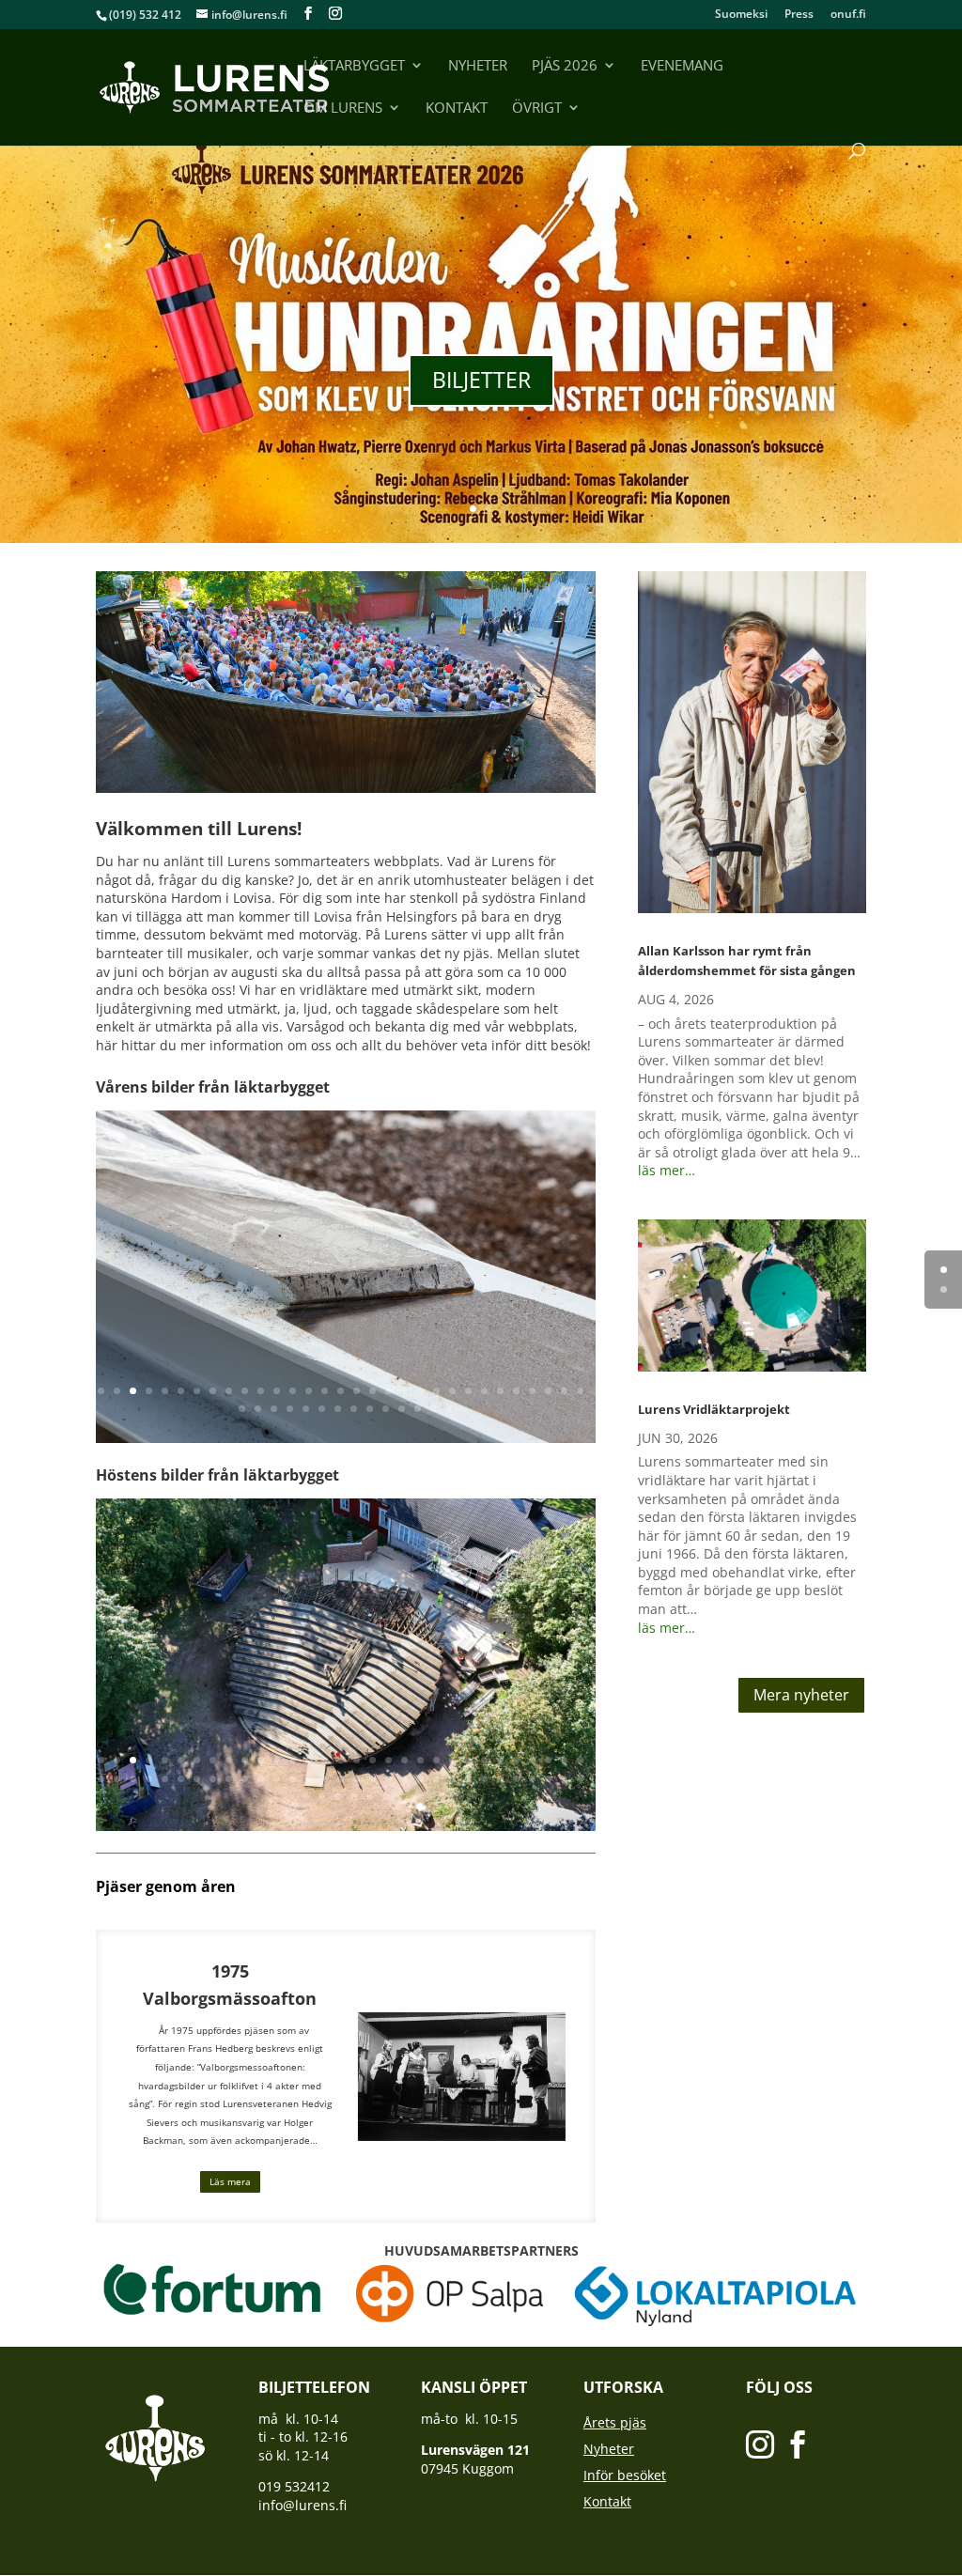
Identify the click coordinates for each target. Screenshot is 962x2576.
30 (564, 1391)
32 (242, 1409)
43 (418, 1409)
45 (450, 1409)
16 (341, 1391)
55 (468, 1779)
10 (245, 1391)
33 (258, 1409)
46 (325, 1779)
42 (402, 1409)
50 (388, 1779)
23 (452, 1391)
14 (309, 1391)
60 (548, 1779)
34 (274, 1409)
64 (322, 1797)
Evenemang (682, 66)
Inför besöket (625, 2475)
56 (484, 1779)
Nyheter (478, 66)
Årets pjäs (615, 2422)
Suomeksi (741, 15)
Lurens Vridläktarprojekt (714, 1409)
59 (532, 1779)
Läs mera (230, 2181)
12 (277, 1391)
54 (452, 1779)
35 (290, 1409)
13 (293, 1391)
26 (500, 1391)
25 (484, 1391)
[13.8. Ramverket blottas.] (345, 1826)
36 (306, 1409)
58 (516, 1779)
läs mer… (667, 1170)
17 (357, 1391)
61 (564, 1779)
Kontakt (457, 109)
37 (322, 1409)
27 (516, 1391)
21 (420, 1391)
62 (580, 1779)
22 (436, 1391)
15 (325, 1391)
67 (370, 1797)
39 (354, 1409)
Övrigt (537, 109)
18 (372, 1391)
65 (338, 1797)
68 (386, 1797)
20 (404, 1391)
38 (338, 1409)
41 (386, 1409)
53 (436, 1779)
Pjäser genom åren (166, 1886)
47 (341, 1779)
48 (357, 1779)
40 (370, 1409)
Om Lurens (343, 109)
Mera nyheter (801, 1695)
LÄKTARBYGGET (354, 66)
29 (548, 1391)
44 (434, 1409)
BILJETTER (481, 380)
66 (354, 1797)
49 (372, 1779)
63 (306, 1797)
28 (532, 1391)
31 (580, 1391)
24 (468, 1391)
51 (404, 1779)
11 (261, 1391)
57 (500, 1779)
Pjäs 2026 (565, 66)
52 (420, 1779)
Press (799, 15)
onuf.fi (848, 15)
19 (388, 1391)
